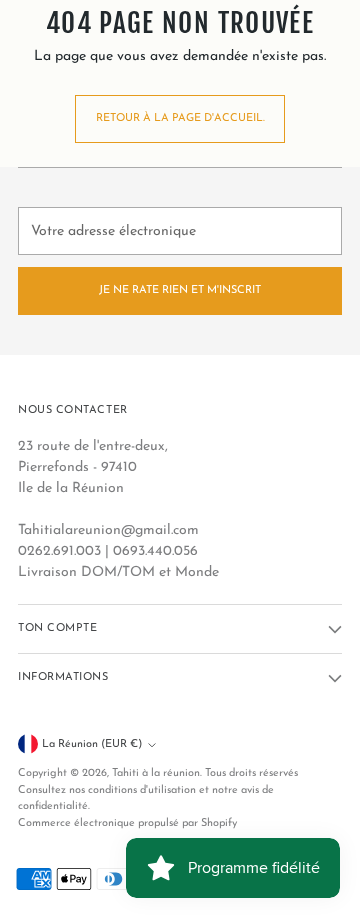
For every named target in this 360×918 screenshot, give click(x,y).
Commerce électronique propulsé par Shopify (127, 823)
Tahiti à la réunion (156, 773)
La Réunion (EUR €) (92, 744)
